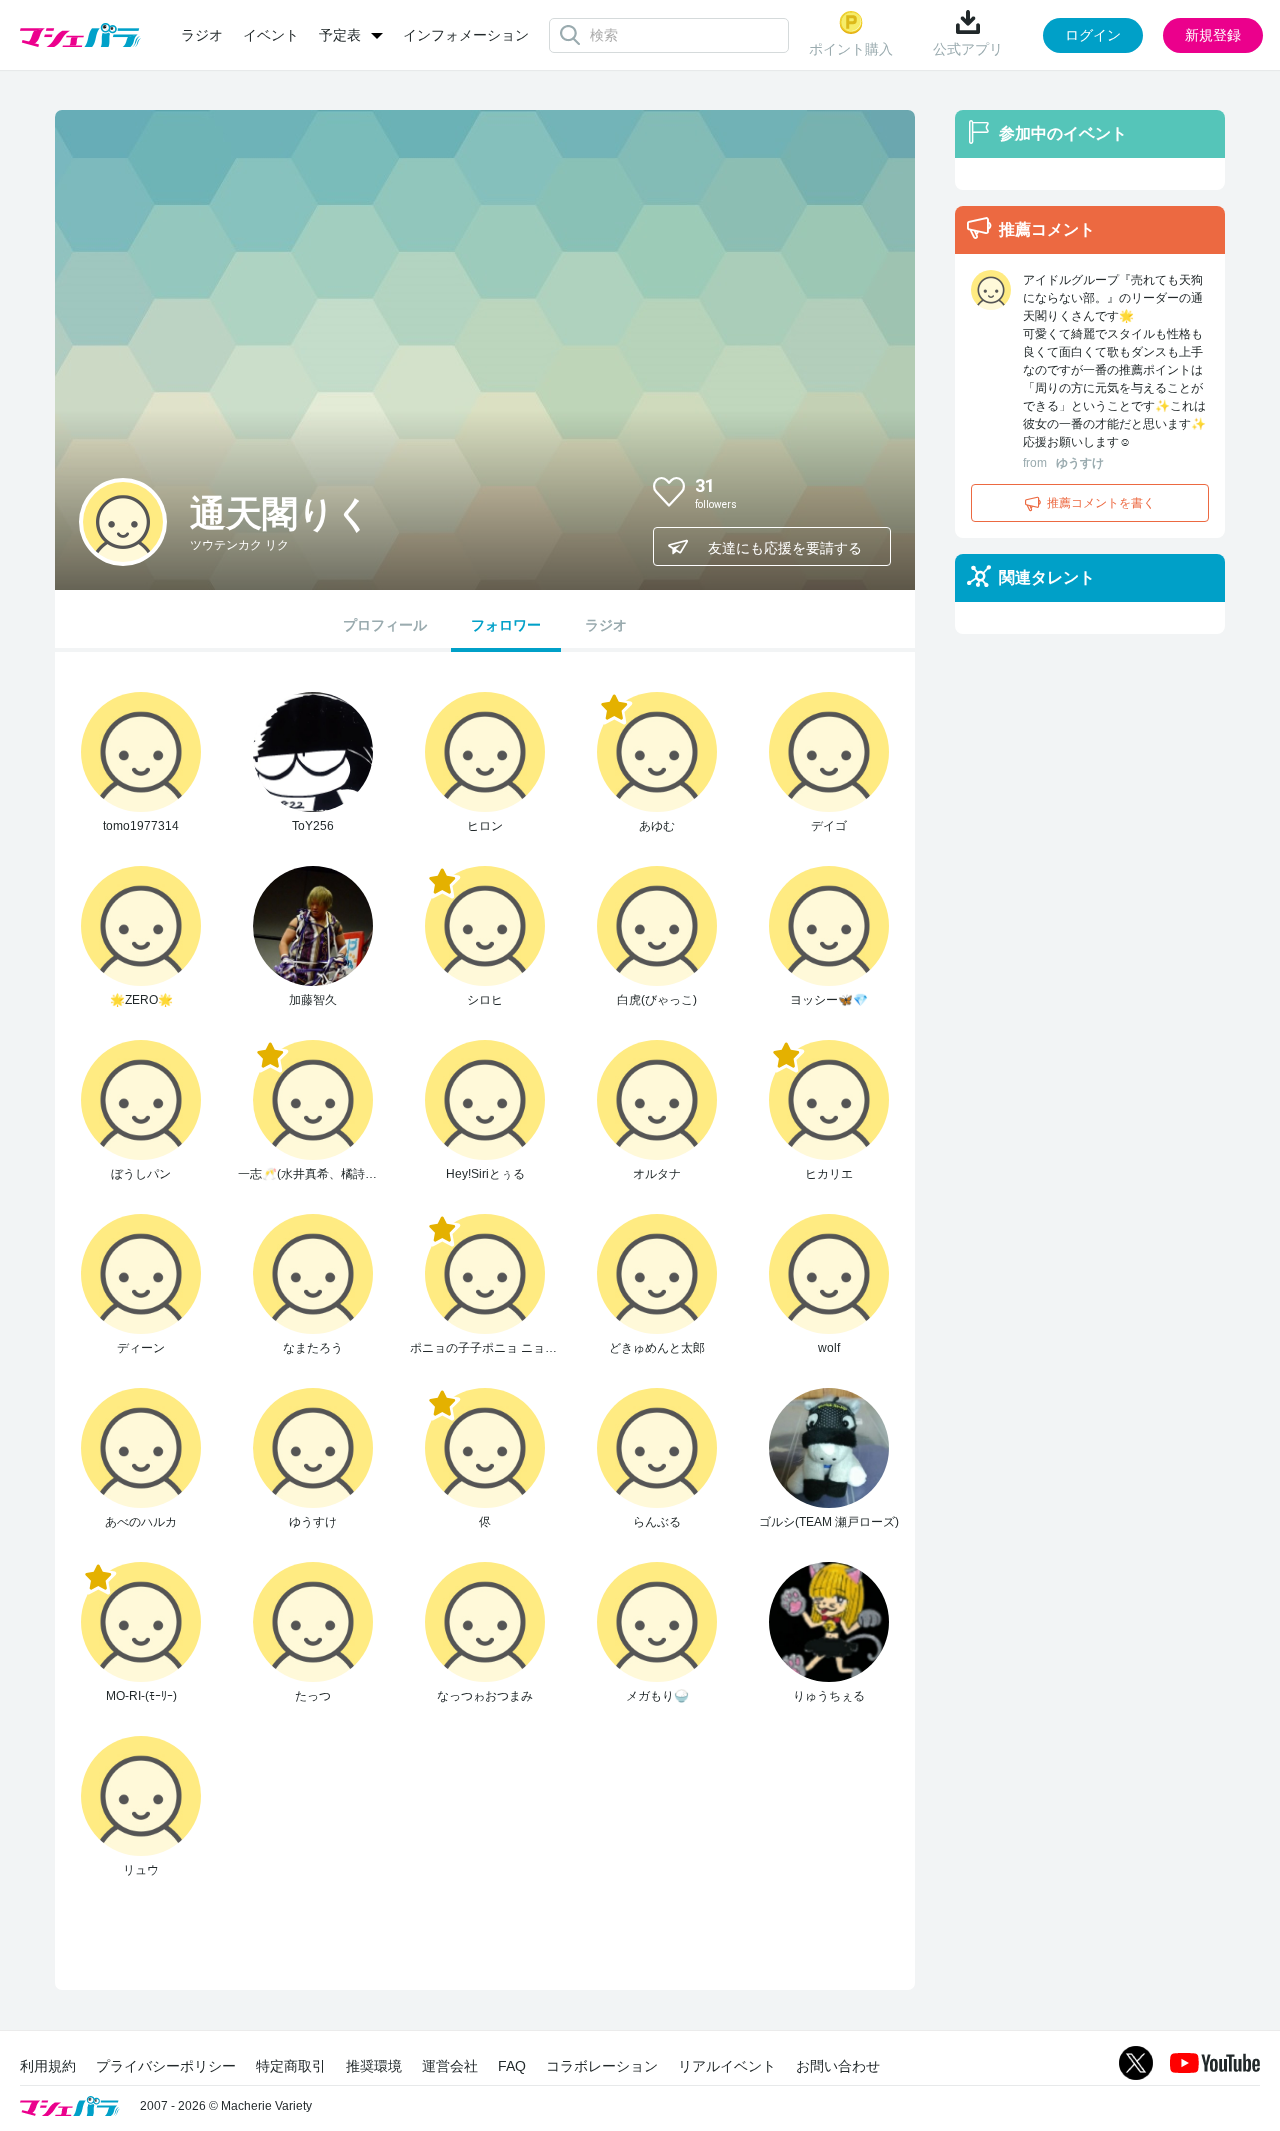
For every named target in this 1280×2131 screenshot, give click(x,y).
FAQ (512, 2066)
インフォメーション (466, 35)
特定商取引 (291, 2066)
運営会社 (450, 2066)
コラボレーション (602, 2066)
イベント (271, 35)
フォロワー (506, 625)
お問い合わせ (838, 2066)
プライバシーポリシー (166, 2066)
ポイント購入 (851, 49)
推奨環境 (374, 2066)
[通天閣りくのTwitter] (859, 491)
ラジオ (202, 35)
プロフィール (385, 625)
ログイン (1093, 35)
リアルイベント (727, 2066)
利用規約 (48, 2066)
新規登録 (1213, 35)
